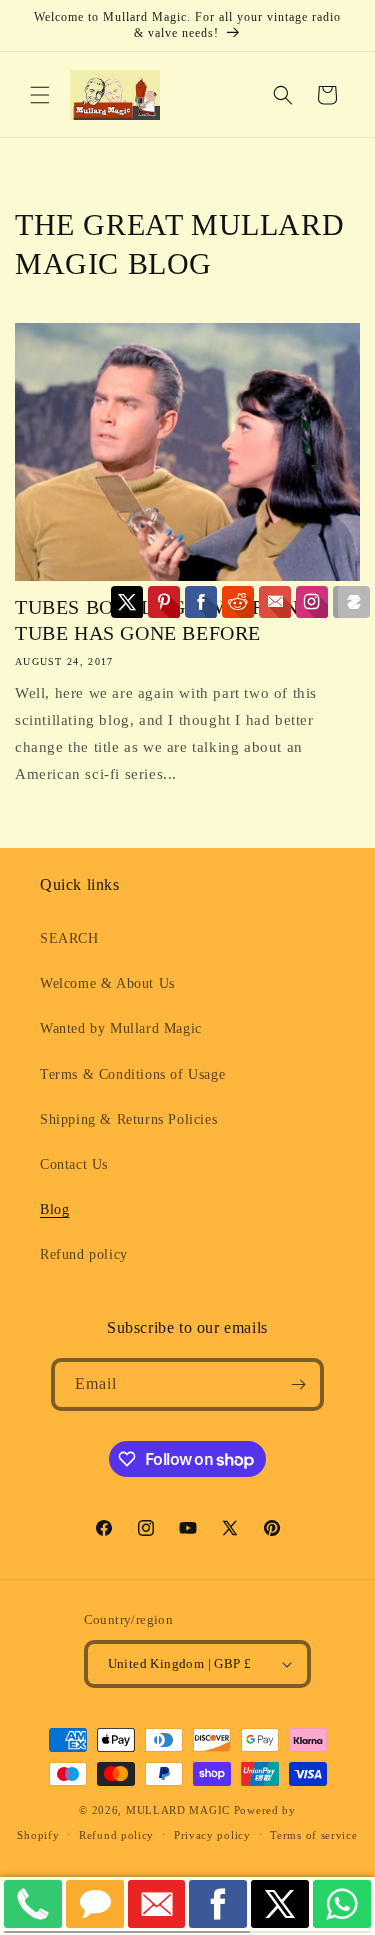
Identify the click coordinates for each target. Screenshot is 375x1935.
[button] (40, 95)
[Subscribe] (298, 1384)
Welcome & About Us (107, 983)
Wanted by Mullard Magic (121, 1028)
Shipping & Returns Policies (128, 1119)
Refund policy (84, 1254)
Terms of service (313, 1835)
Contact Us (74, 1164)
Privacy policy (212, 1835)
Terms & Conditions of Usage (132, 1074)
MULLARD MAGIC (178, 1810)
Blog (54, 1209)
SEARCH (69, 938)
